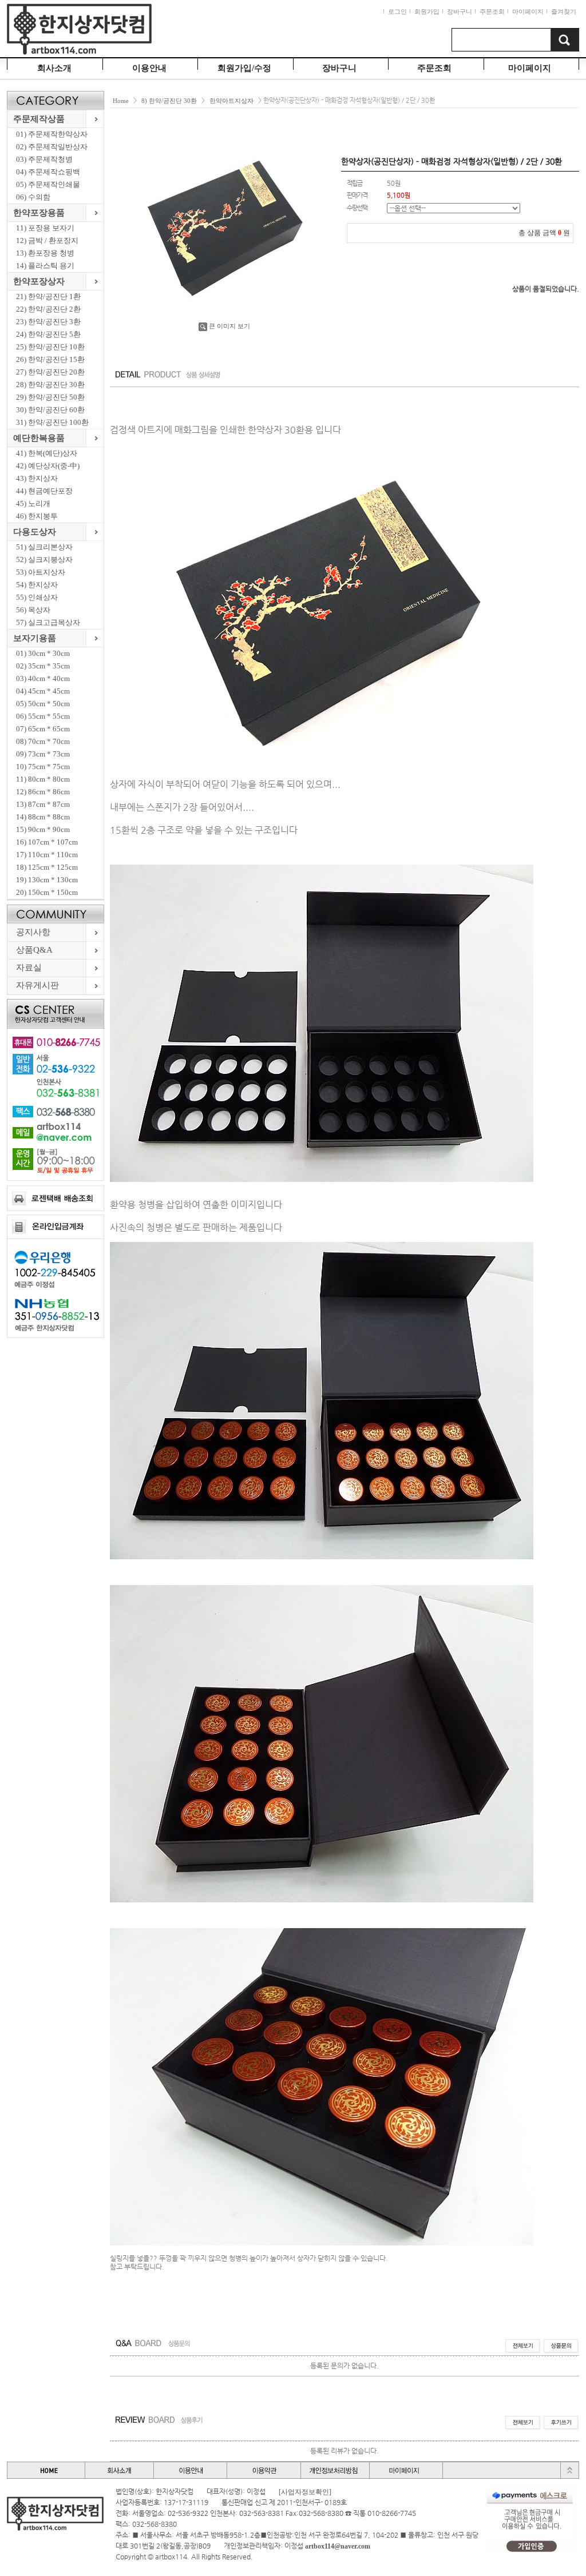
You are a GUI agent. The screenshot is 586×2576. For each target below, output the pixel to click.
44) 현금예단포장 (44, 491)
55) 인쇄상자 (37, 597)
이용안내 (149, 68)
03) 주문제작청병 (44, 159)
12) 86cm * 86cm (43, 792)
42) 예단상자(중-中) (48, 466)
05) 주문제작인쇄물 (48, 184)
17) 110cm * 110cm (47, 855)
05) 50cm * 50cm (43, 704)
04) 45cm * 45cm (43, 691)
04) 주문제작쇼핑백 (48, 172)
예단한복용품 (39, 438)
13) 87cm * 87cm (43, 804)
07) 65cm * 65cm (43, 729)
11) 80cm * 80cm (43, 779)
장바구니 (460, 11)
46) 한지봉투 (37, 516)
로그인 (397, 11)
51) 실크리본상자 (44, 547)
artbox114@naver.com (338, 2546)
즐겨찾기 (564, 11)
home (121, 101)
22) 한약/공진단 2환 (48, 309)
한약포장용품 (39, 213)
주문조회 (492, 11)
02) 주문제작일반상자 (52, 147)
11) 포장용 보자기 (45, 228)
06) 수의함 (33, 197)
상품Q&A (34, 950)
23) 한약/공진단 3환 (48, 322)
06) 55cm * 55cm (43, 716)
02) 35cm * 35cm (43, 666)
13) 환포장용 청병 (45, 253)
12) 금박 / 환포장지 (47, 240)
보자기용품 (35, 638)
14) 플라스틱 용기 (45, 266)
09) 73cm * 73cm (43, 754)
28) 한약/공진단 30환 (50, 385)
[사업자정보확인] (305, 2492)
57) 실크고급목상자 (48, 622)
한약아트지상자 (231, 101)
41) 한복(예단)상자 (47, 453)
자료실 (29, 968)
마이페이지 (528, 11)
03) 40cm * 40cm (43, 678)
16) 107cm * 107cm (47, 842)
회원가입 (427, 11)
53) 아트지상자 (41, 572)
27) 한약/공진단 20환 (50, 372)
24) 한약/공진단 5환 (48, 334)
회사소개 (54, 68)
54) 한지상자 (37, 585)
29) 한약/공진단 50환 (50, 397)
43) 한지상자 (37, 478)
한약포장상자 (39, 281)
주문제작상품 (39, 119)
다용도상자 (35, 532)
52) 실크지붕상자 (44, 560)
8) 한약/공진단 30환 (169, 101)
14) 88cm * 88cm (43, 817)
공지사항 (33, 932)
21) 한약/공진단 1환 (48, 296)
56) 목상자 (33, 610)
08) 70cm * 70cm (43, 741)
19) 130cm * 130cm (47, 880)
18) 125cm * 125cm (47, 867)
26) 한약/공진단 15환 (50, 359)
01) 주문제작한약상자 (52, 134)
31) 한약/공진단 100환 (52, 422)
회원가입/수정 (244, 68)
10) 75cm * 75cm (43, 767)
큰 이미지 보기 (229, 326)
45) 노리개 (33, 503)
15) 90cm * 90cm (43, 829)
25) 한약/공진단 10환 (50, 347)
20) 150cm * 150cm (47, 892)
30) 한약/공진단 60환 (50, 410)
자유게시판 (37, 985)
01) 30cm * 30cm (43, 653)
